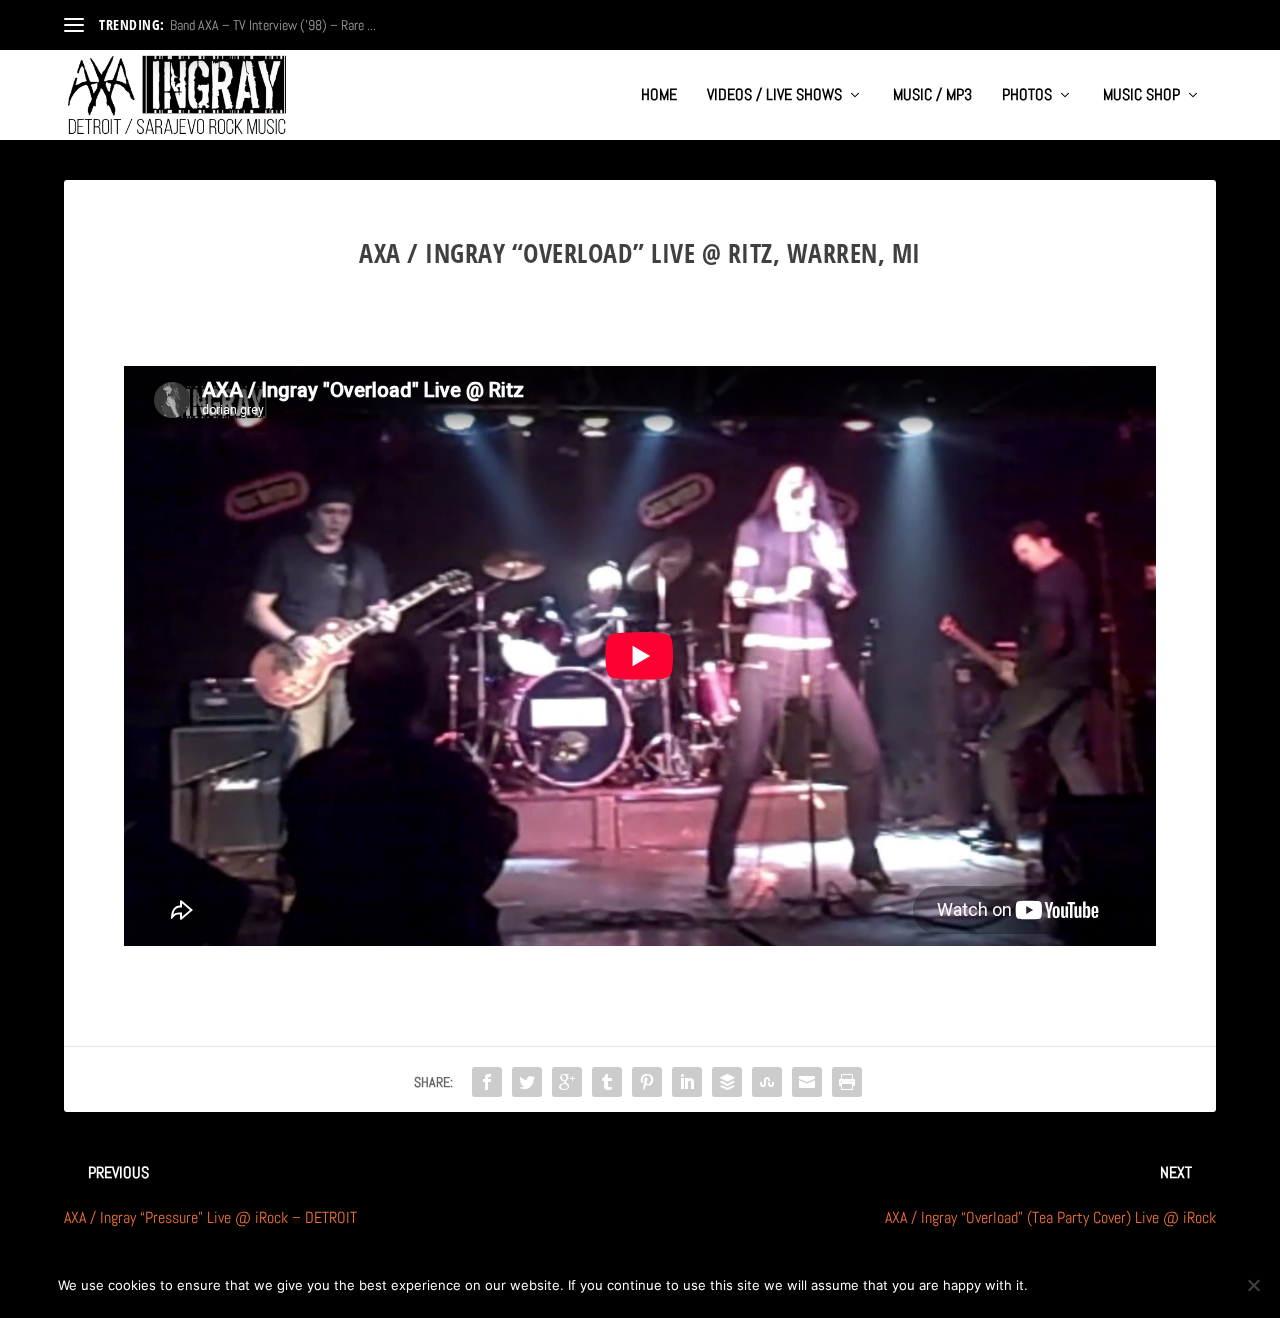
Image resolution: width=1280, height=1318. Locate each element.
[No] (1253, 1285)
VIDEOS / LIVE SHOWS (774, 96)
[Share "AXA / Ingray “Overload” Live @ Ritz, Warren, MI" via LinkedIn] (687, 1082)
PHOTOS (1027, 96)
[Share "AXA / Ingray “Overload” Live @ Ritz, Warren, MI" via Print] (847, 1082)
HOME (659, 96)
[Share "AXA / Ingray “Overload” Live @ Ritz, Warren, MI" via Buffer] (727, 1082)
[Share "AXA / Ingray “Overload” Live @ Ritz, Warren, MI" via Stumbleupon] (767, 1082)
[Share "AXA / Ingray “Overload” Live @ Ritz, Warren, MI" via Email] (807, 1082)
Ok (1059, 1285)
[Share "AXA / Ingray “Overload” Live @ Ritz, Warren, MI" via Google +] (567, 1082)
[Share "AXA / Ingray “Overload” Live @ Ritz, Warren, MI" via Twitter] (527, 1082)
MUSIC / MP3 (932, 96)
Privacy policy (1156, 1285)
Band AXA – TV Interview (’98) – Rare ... (273, 25)
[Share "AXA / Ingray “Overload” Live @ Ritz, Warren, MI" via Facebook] (487, 1082)
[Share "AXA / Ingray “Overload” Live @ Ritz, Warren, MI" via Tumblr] (607, 1082)
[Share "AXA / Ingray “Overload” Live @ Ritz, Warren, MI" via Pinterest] (647, 1082)
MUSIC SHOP (1141, 96)
